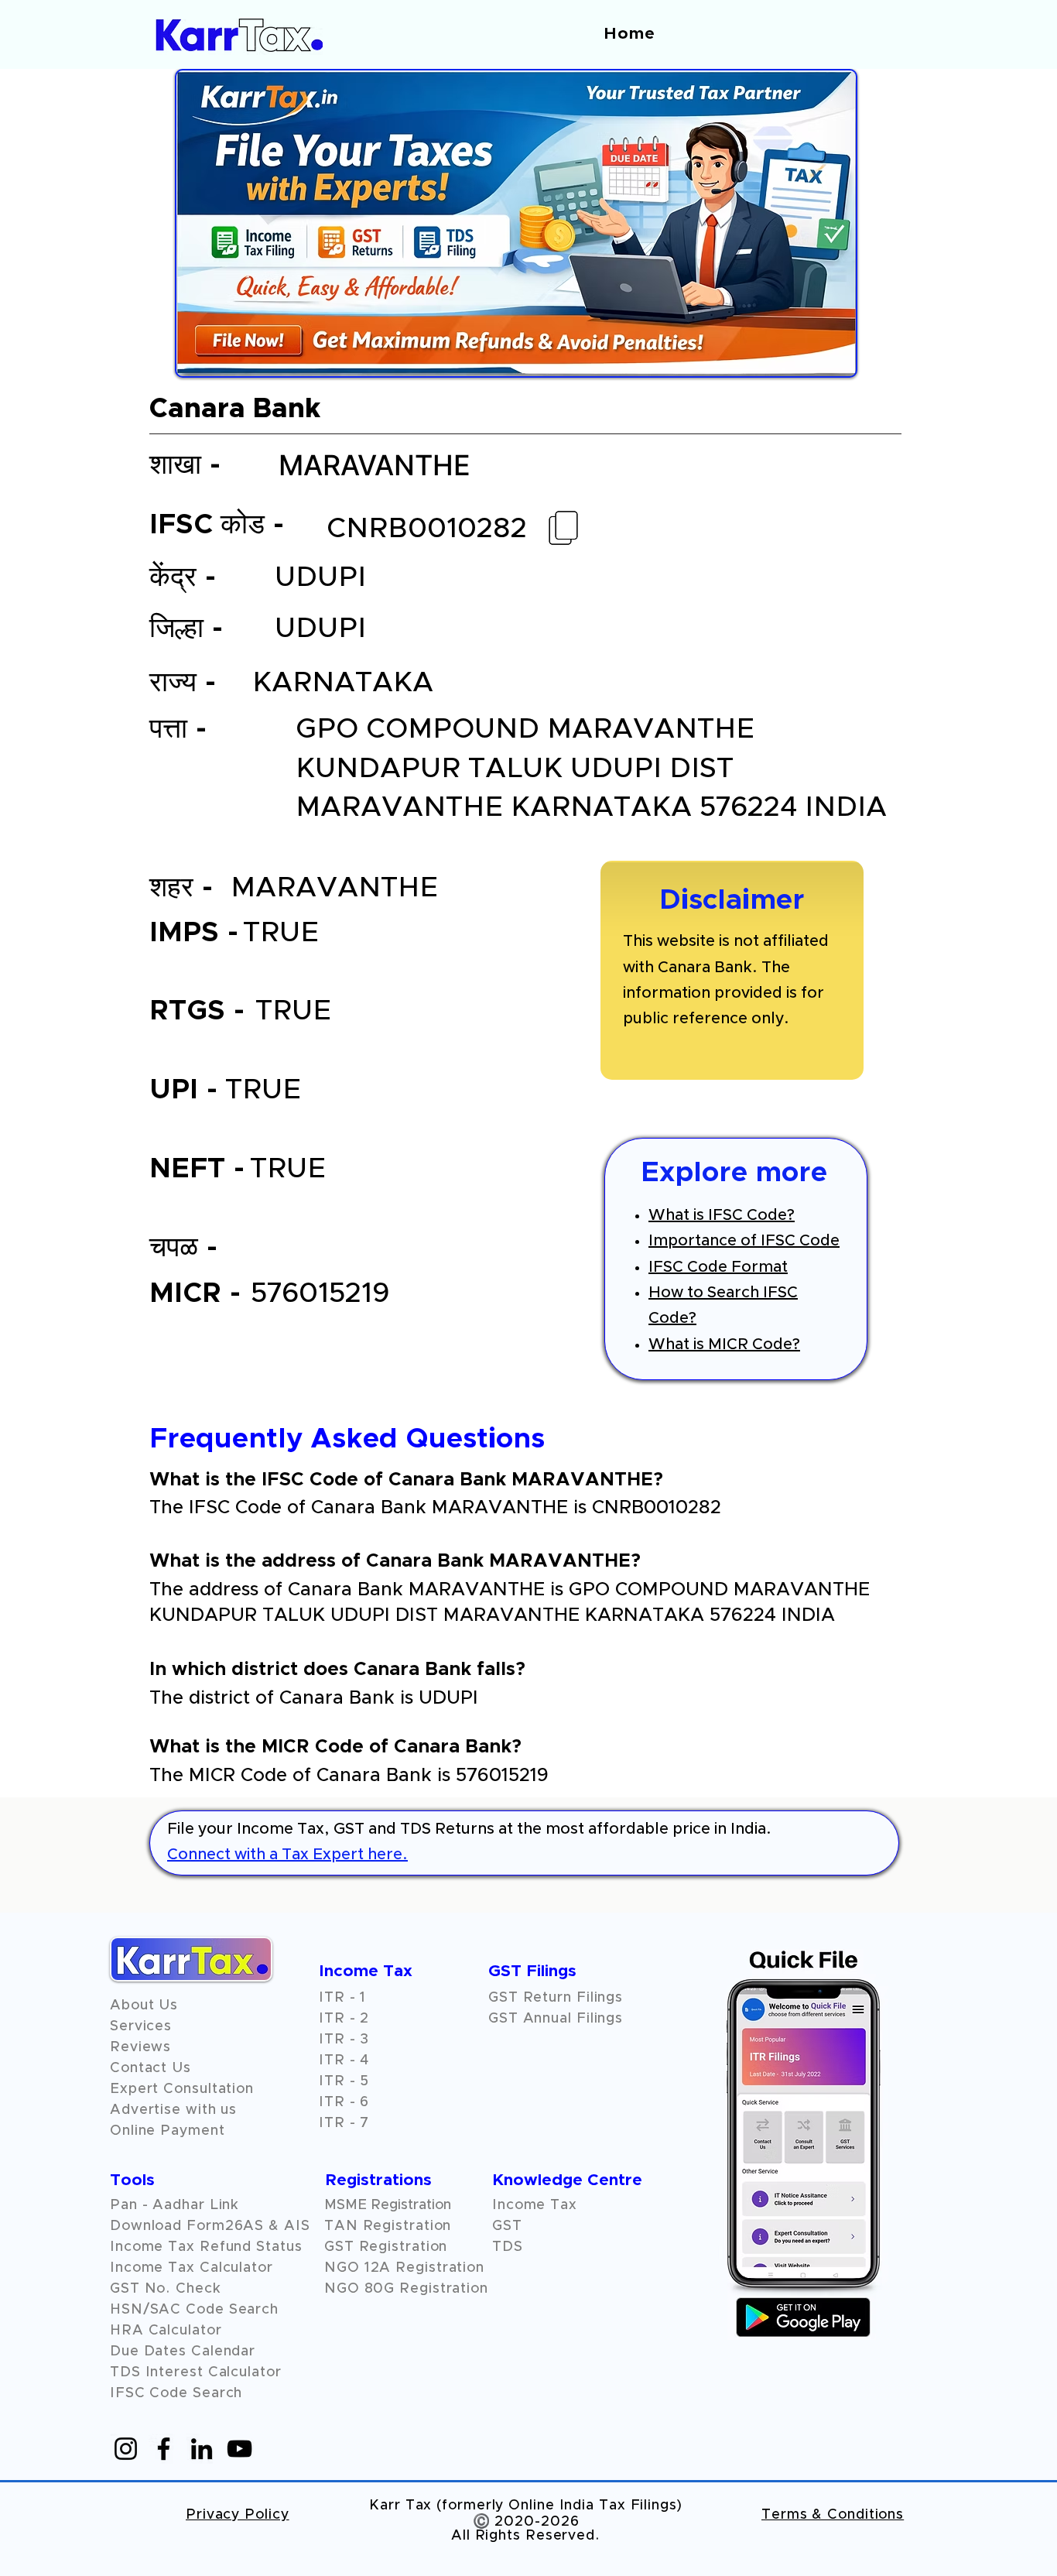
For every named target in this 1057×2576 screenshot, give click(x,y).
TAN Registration (388, 2226)
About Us (144, 2006)
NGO (344, 2268)
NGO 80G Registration (406, 2289)
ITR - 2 (344, 2019)
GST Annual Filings (556, 2019)
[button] (140, 2047)
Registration (440, 2268)
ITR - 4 (344, 2060)
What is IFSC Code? (722, 1215)
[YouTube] (239, 2449)
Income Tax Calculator (192, 2268)
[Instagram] (126, 2449)
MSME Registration (388, 2205)
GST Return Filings (556, 1998)
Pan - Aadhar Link (174, 2205)
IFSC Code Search (176, 2393)
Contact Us (151, 2068)
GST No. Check (166, 2289)
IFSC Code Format (718, 1267)
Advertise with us (173, 2110)
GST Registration (386, 2247)
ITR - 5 (344, 2081)
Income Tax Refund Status (206, 2247)
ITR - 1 (342, 1998)
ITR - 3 (344, 2040)
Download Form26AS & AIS (210, 2226)
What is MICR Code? (724, 1345)
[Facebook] (164, 2449)
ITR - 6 (344, 2102)
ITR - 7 (344, 2123)
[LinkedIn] (202, 2449)
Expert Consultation (182, 2089)
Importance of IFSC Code (744, 1241)
